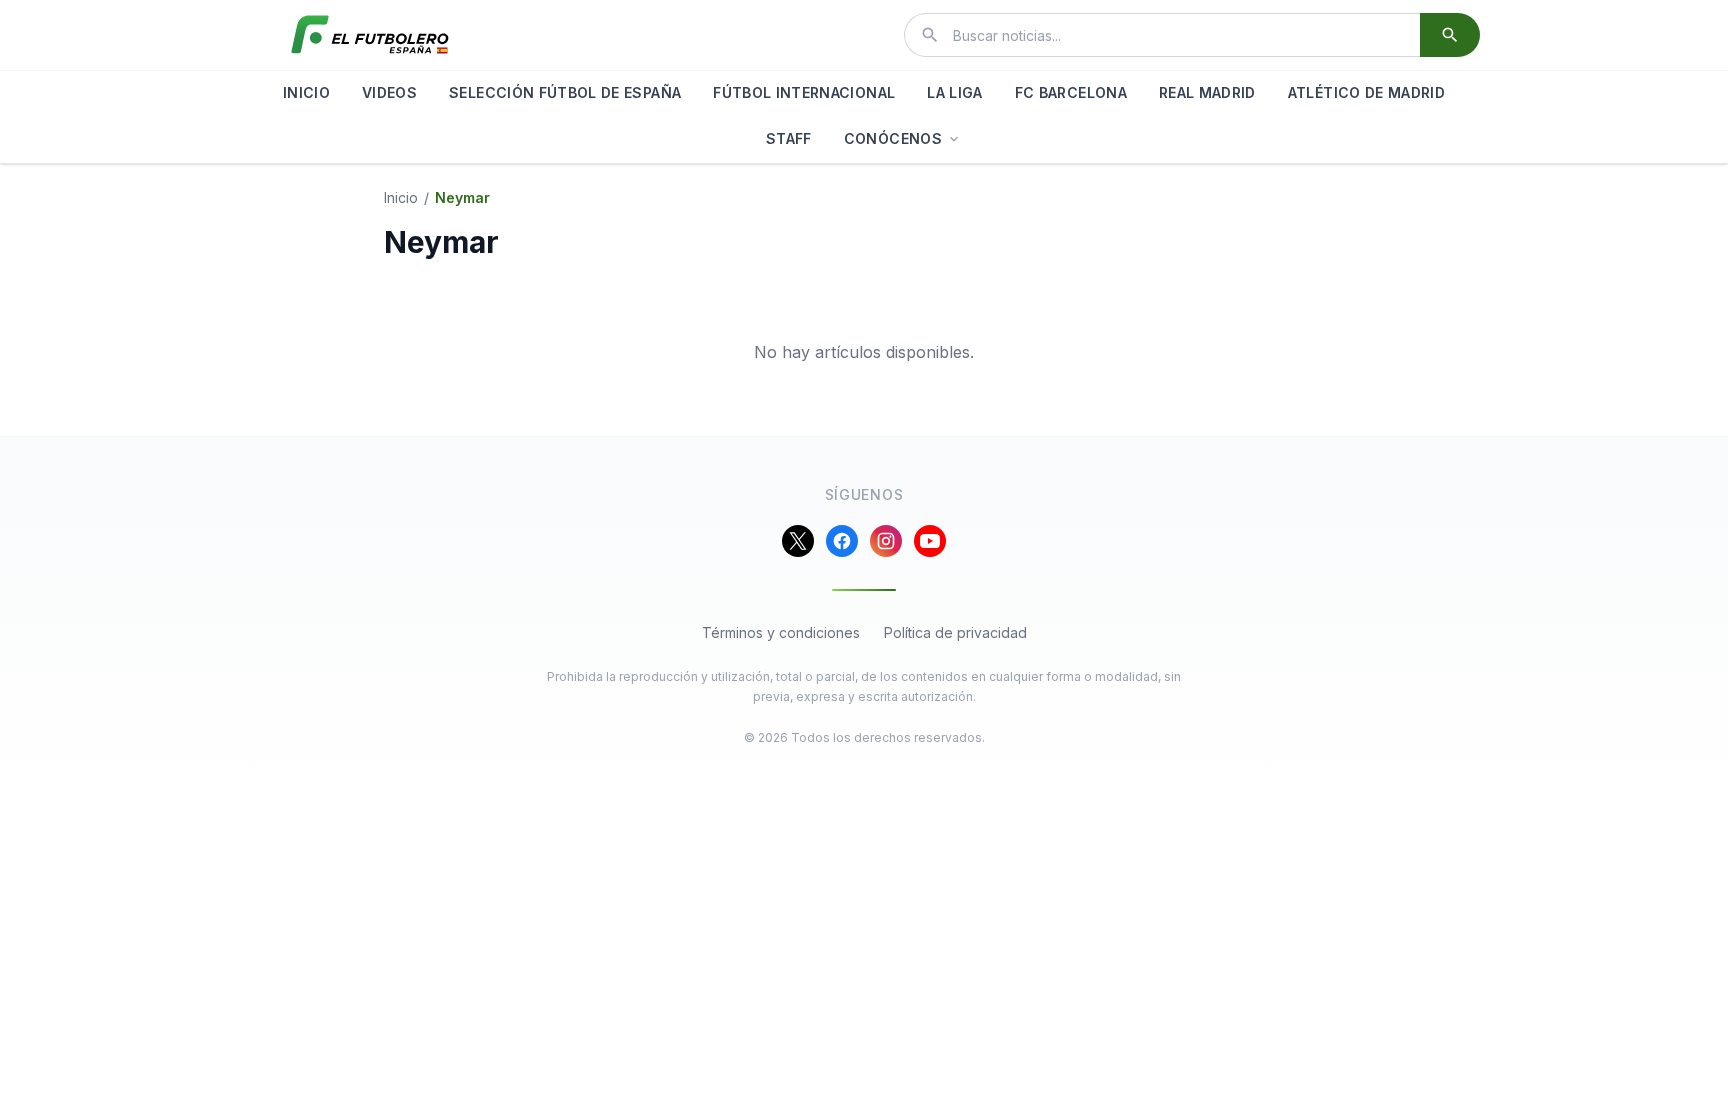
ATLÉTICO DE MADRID (1366, 92)
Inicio (401, 197)
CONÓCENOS (893, 138)
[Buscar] (1450, 35)
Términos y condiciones (781, 632)
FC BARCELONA (1071, 92)
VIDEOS (389, 92)
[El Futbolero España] (370, 35)
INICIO (306, 92)
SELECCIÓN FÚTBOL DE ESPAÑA (565, 92)
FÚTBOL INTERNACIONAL (804, 92)
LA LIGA (954, 92)
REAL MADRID (1207, 92)
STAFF (789, 138)
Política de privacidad (955, 632)
